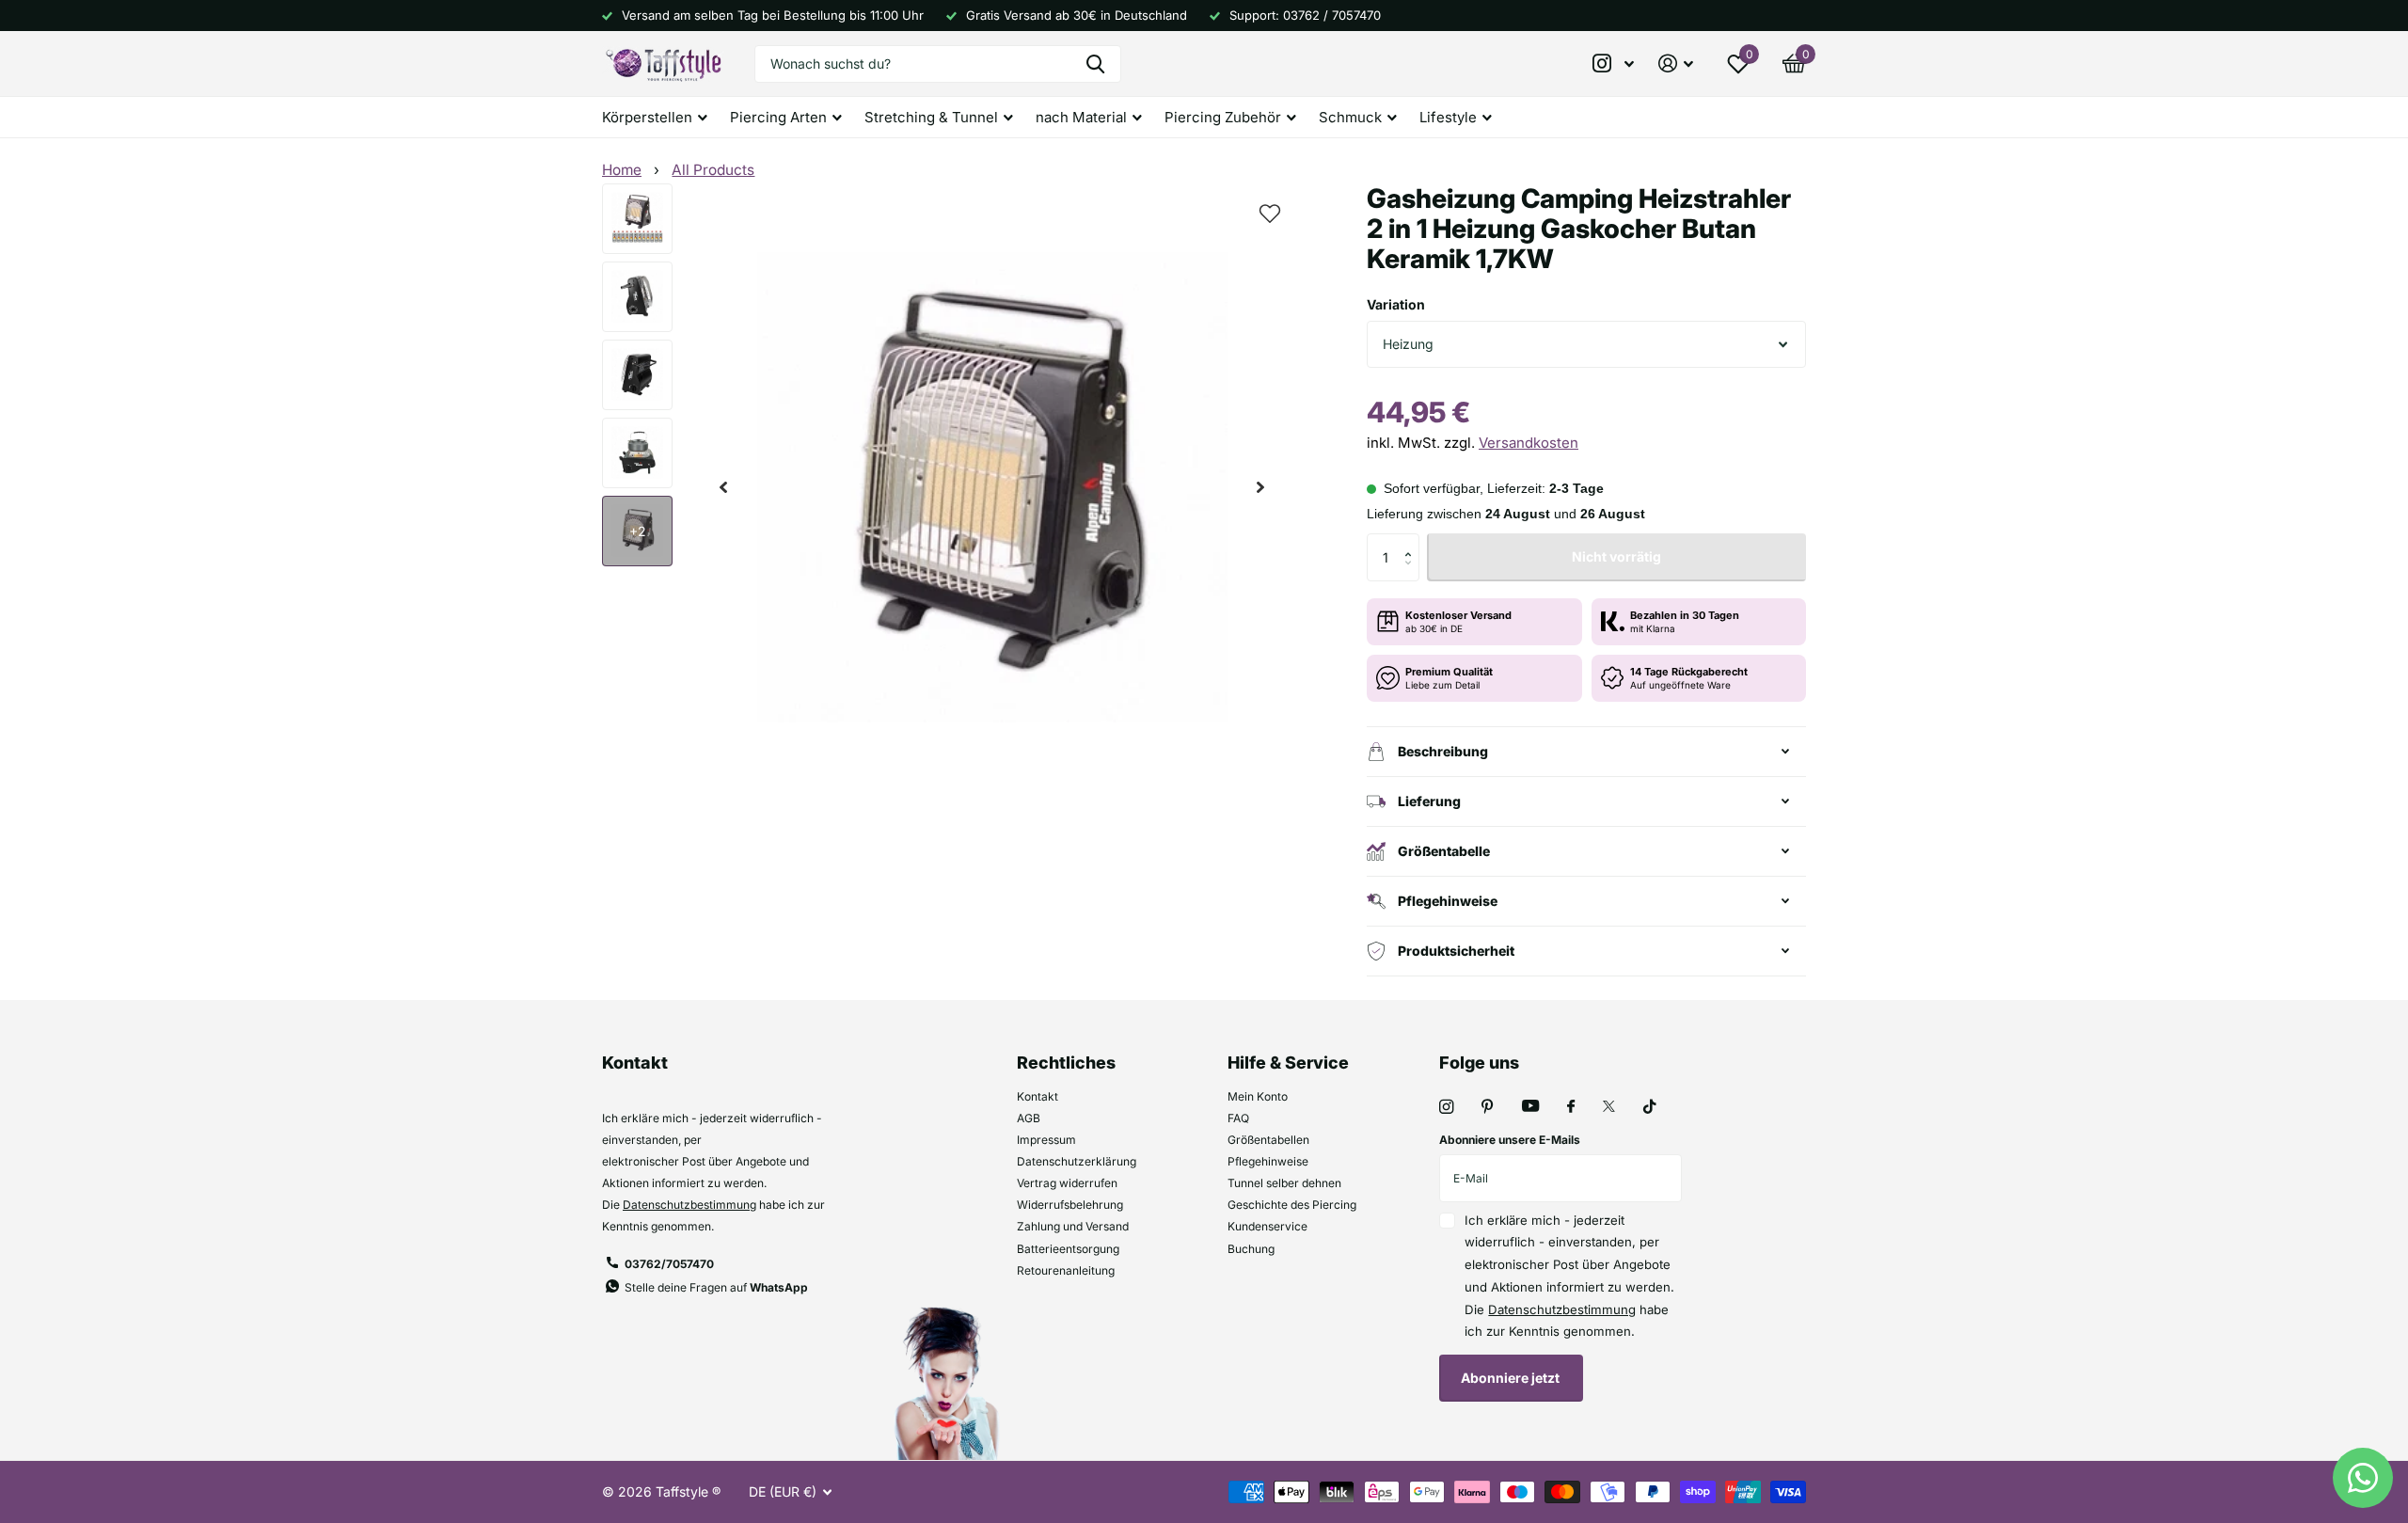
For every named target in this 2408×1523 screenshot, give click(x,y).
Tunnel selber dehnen (1284, 1183)
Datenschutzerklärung (1077, 1161)
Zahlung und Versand (1073, 1226)
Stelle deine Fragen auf (716, 1287)
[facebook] (1571, 1107)
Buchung (1251, 1249)
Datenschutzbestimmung (689, 1205)
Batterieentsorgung (1068, 1249)
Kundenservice (1267, 1226)
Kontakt (1038, 1096)
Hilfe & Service (1288, 1063)
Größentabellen (1268, 1140)
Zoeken (1095, 64)
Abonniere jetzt (1512, 1378)
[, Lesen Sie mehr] (1614, 63)
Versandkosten (1529, 443)
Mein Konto (1258, 1096)
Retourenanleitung (1066, 1270)
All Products (713, 170)
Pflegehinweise (1268, 1161)
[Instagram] (1446, 1107)
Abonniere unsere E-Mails (1510, 1140)
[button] (723, 488)
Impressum (1046, 1140)
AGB (1029, 1118)
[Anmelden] (1676, 63)
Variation (1396, 304)
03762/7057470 (669, 1264)
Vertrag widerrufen (1067, 1183)
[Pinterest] (1488, 1107)
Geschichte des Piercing (1292, 1205)
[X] (1609, 1106)
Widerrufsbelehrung (1070, 1205)
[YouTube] (1530, 1107)
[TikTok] (1650, 1107)
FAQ (1238, 1118)
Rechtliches (1066, 1063)
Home (622, 170)
